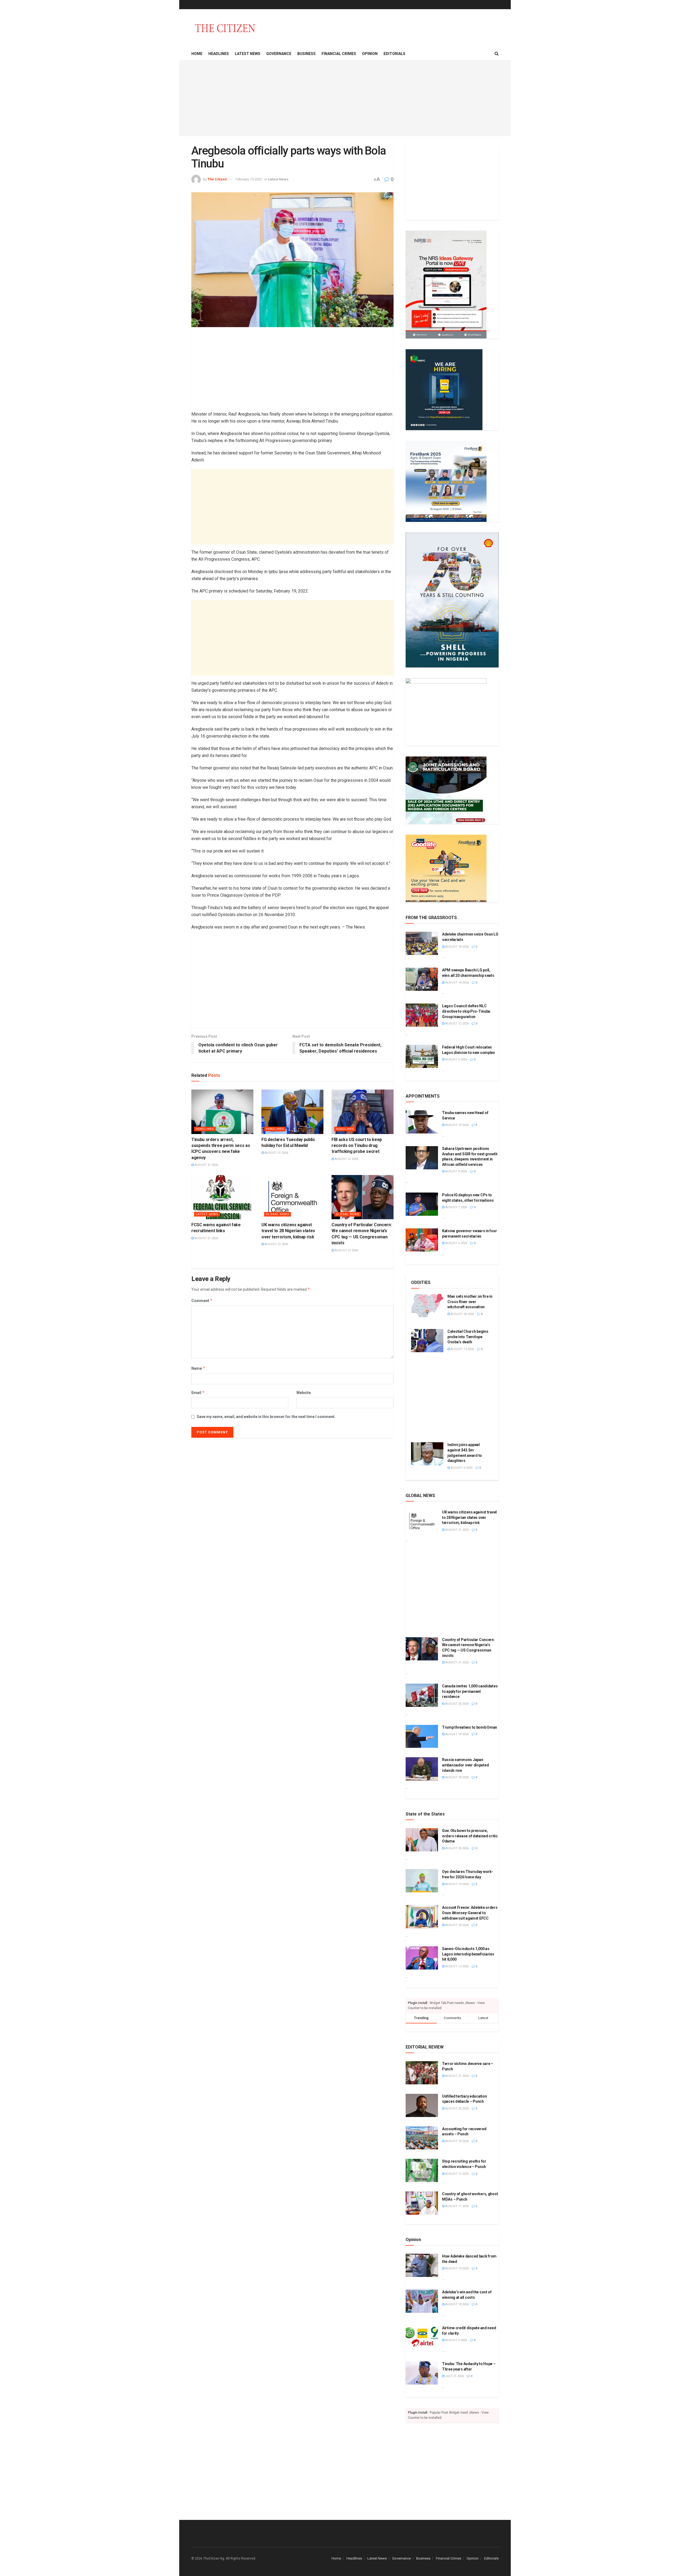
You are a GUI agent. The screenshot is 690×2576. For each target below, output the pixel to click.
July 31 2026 (454, 2376)
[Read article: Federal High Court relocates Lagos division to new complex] (422, 1056)
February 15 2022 (249, 179)
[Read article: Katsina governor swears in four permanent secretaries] (422, 1240)
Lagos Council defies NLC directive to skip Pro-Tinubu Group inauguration (466, 1011)
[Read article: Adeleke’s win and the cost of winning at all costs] (422, 2301)
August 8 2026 (456, 1171)
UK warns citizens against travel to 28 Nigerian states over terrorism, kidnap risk (288, 1231)
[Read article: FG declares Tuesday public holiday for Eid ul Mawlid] (292, 1112)
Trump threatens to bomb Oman (470, 1727)
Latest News (248, 54)
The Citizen (217, 179)
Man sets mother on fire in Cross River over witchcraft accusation (470, 1302)
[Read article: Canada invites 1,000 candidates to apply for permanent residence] (422, 1695)
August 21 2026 (206, 1165)
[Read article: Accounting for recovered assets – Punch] (422, 2138)
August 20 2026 (462, 1314)
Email (198, 1393)
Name (198, 1368)
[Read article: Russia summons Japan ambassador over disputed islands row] (422, 1769)
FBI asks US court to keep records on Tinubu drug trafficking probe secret (357, 1146)
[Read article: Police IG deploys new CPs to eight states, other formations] (422, 1204)
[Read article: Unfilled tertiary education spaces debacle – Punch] (422, 2105)
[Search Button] (497, 54)
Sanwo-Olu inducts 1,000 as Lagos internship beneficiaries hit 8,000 (468, 1954)
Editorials (394, 54)
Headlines (219, 54)
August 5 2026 (456, 2340)
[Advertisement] (345, 98)
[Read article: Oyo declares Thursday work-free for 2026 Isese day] (422, 1881)
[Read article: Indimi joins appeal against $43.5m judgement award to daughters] (427, 1454)
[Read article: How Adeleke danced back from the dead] (422, 2265)
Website (304, 1393)
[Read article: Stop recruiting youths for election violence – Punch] (422, 2170)
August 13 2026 (462, 1349)
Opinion (370, 54)
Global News (277, 1214)
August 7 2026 (456, 1207)
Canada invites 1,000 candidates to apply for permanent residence (470, 1691)
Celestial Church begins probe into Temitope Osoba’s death (468, 1337)
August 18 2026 (457, 947)
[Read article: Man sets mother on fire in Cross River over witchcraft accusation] (427, 1306)
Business (306, 54)
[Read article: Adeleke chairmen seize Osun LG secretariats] (422, 943)
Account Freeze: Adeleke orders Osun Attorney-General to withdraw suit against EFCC (470, 1913)
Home (197, 54)
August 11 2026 (457, 2206)
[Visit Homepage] (225, 28)
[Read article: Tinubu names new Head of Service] (422, 1122)
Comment (202, 1301)
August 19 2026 (457, 1125)
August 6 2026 (456, 1059)
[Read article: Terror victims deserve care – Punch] (422, 2073)
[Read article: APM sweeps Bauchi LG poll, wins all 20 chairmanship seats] (422, 979)
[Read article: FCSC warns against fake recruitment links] (222, 1197)
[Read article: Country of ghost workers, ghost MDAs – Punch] (422, 2203)
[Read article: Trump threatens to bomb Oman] (422, 1736)
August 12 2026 (457, 1024)
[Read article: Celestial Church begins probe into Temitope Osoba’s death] (427, 1341)
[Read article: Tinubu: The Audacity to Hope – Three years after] (422, 2373)
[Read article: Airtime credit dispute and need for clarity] (422, 2337)
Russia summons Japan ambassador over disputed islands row (465, 1765)
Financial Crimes (339, 54)
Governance (279, 54)
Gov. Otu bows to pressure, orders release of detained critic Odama (470, 1836)
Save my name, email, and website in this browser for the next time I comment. (266, 1417)
